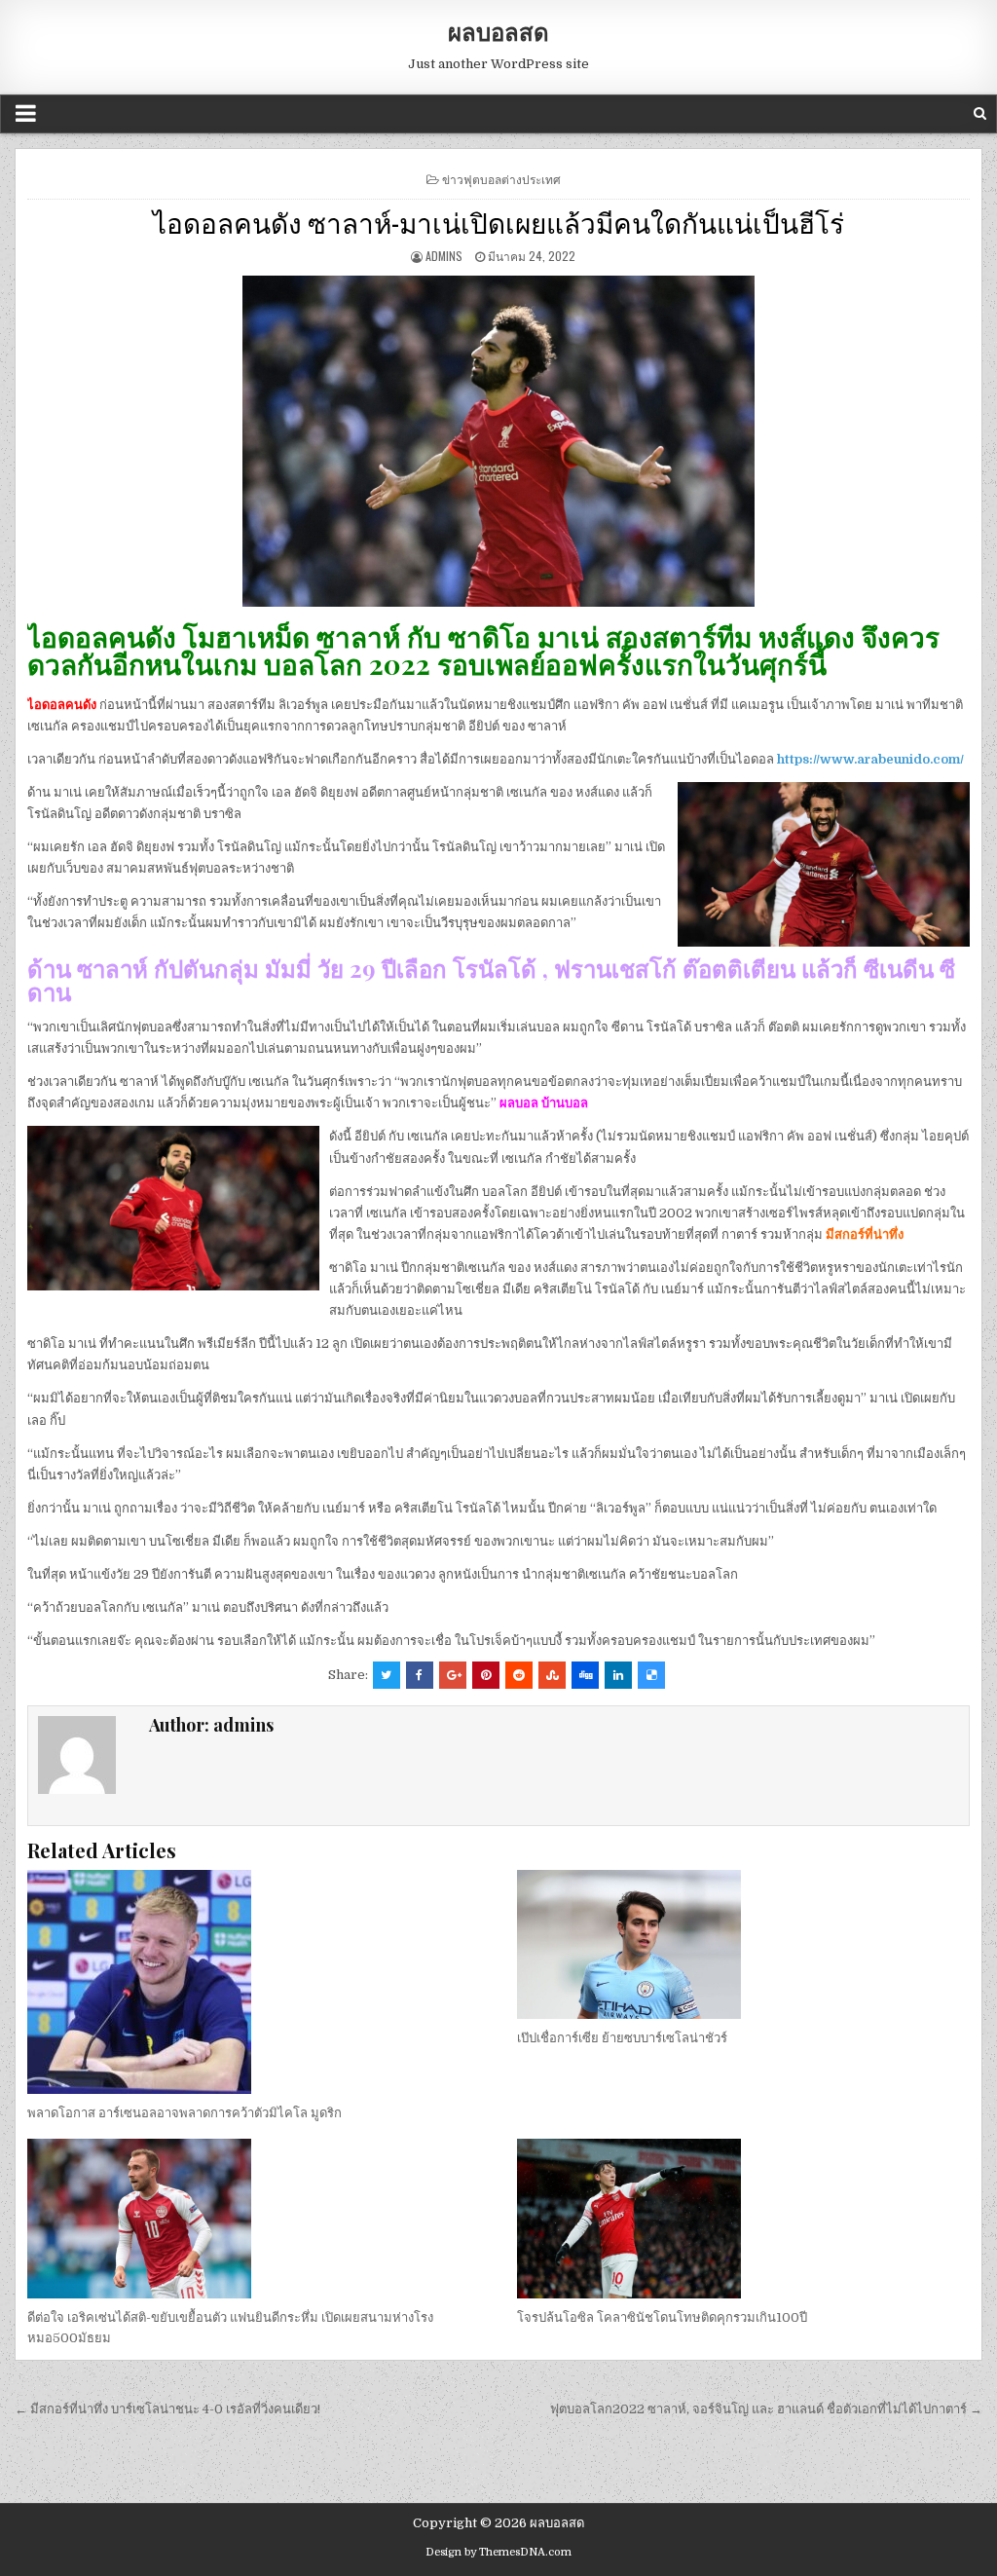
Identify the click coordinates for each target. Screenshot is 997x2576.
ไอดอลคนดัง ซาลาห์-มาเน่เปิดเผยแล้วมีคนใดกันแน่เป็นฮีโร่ (498, 222)
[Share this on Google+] (453, 1675)
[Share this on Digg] (585, 1675)
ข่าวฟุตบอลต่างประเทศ (501, 179)
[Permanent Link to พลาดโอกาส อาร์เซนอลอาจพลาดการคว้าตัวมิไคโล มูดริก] (253, 1982)
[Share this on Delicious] (651, 1675)
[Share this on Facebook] (420, 1675)
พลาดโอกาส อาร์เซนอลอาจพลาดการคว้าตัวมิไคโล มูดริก (185, 2113)
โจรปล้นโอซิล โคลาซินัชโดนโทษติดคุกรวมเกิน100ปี (662, 2317)
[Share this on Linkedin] (618, 1675)
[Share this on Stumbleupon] (552, 1675)
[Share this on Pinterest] (486, 1675)
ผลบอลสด (498, 31)
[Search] (980, 113)
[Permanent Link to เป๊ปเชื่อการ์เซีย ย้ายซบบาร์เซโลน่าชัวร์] (743, 1944)
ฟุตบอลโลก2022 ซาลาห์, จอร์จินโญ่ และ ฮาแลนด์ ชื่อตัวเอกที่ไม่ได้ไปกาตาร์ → (766, 2409)
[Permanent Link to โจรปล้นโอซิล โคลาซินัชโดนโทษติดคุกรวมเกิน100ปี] (743, 2219)
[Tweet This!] (387, 1675)
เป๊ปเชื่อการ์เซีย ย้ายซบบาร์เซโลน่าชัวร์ (622, 2038)
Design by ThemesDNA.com (498, 2552)
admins (444, 256)
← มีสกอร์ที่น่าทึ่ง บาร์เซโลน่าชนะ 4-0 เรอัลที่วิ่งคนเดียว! (167, 2409)
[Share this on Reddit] (519, 1675)
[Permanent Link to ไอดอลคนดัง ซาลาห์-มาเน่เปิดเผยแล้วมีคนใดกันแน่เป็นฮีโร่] (498, 441)
